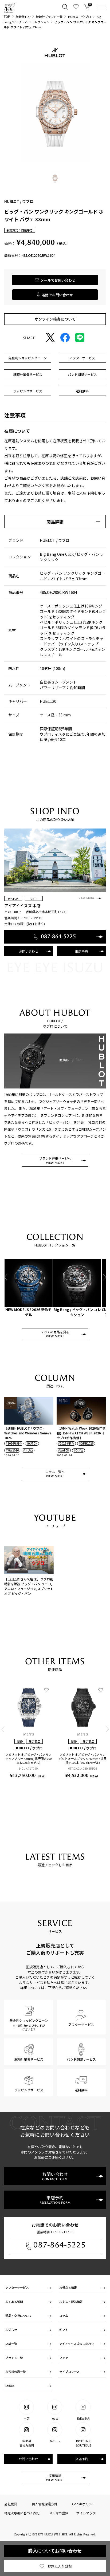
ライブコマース (69, 2372)
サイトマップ (86, 2513)
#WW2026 (12, 1450)
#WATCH (32, 1443)
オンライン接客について (55, 319)
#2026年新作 (14, 1443)
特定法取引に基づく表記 (22, 2513)
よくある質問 (14, 2302)
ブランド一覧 (14, 2358)
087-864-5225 (60, 2245)
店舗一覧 (11, 2344)
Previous (6, 1277)
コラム (64, 2315)
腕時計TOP (23, 17)
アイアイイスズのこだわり (77, 2344)
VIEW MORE (87, 898)
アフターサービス (17, 2287)
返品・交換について (19, 2315)
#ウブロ (28, 1450)
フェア (64, 2358)
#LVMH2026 (86, 1443)
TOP (7, 16)
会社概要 (11, 2504)
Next (104, 1277)
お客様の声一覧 (16, 2372)
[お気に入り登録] (46, 1690)
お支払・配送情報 (71, 2302)
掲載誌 (10, 2386)
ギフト (64, 2330)
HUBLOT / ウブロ (80, 17)
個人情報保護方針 (45, 2504)
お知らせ (11, 2330)
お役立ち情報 (68, 2287)
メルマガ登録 (59, 2513)
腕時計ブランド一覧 (49, 17)
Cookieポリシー (84, 2504)
